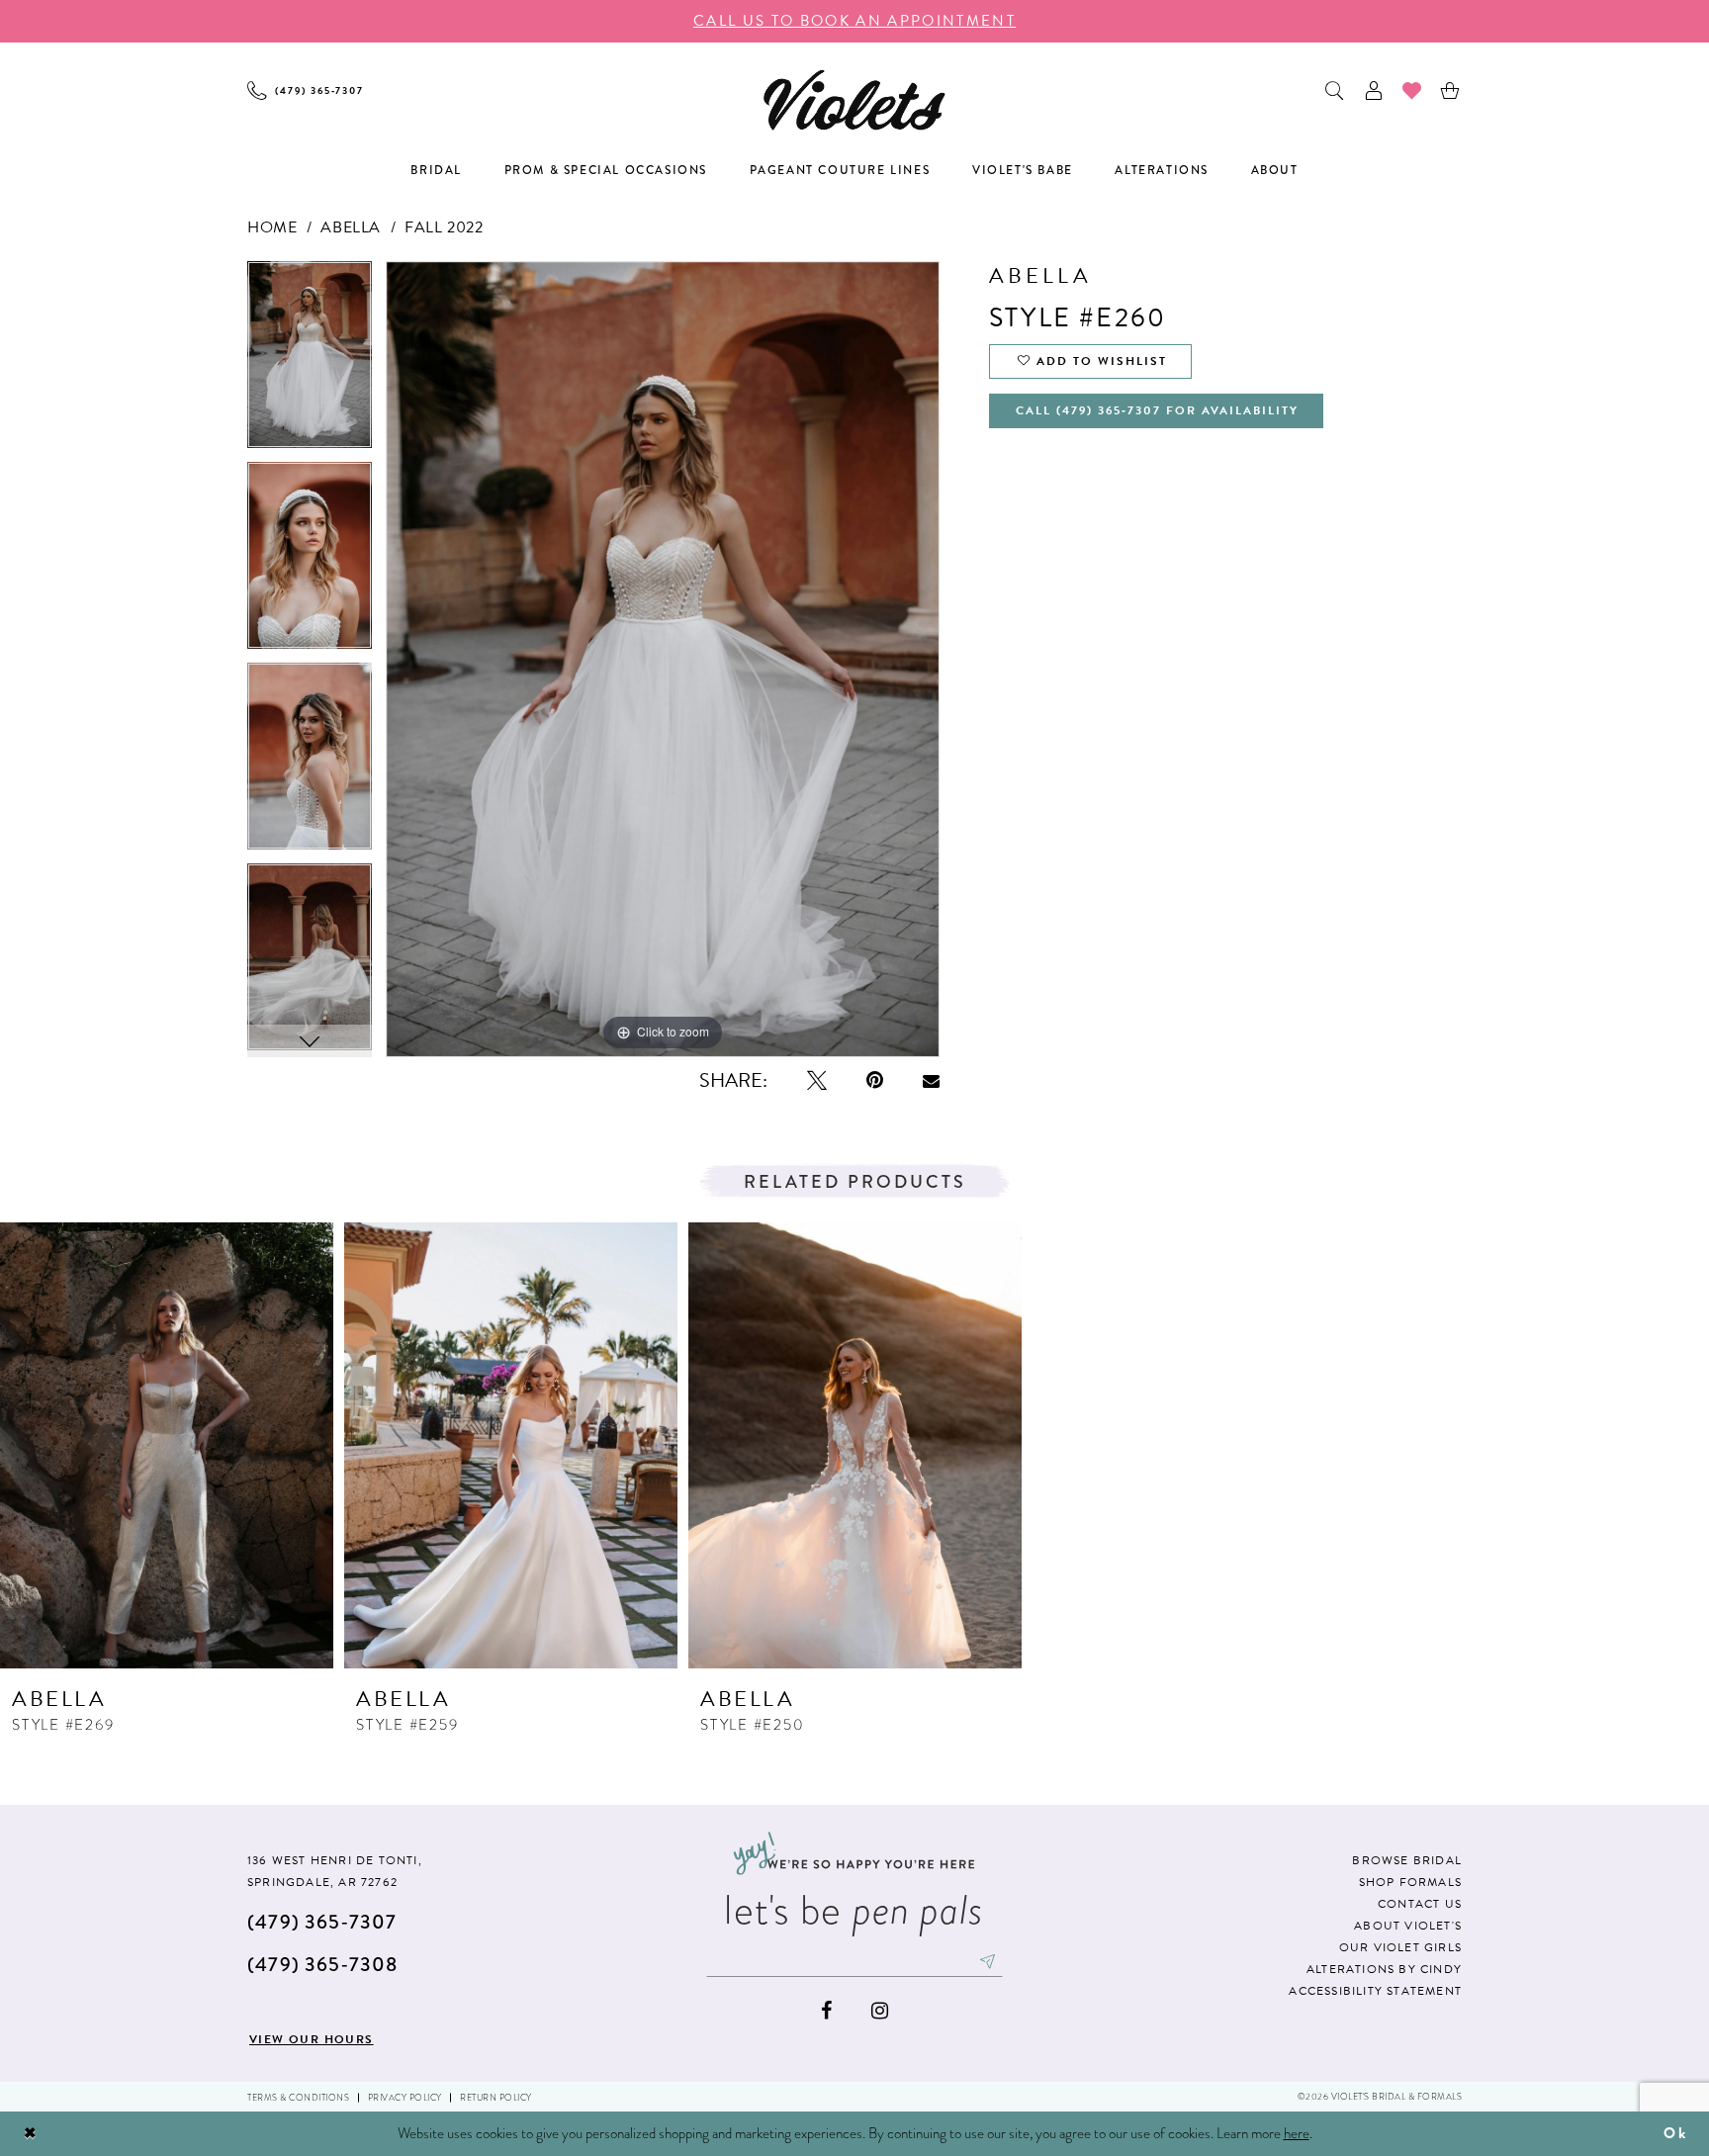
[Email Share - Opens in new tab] (931, 1081)
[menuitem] (306, 90)
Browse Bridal (1407, 1860)
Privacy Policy (405, 2098)
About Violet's (1408, 1926)
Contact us (1420, 1904)
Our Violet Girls (1400, 1947)
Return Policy (496, 2098)
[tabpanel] (310, 361)
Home (272, 227)
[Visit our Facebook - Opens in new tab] (826, 2011)
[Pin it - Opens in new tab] (875, 1080)
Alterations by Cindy (1384, 1969)
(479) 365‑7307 (322, 1922)
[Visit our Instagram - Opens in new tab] (880, 2011)
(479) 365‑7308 (322, 1965)
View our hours (312, 2039)
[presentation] (167, 1445)
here (1297, 2133)
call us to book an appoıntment (854, 21)
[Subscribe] (988, 1961)
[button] (1374, 90)
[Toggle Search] (1336, 90)
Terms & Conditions (298, 2098)
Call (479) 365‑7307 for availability (1157, 410)
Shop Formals (1410, 1882)
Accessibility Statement (1375, 1991)
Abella (351, 227)
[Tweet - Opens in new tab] (817, 1080)
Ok (1675, 2133)
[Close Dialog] (31, 2134)
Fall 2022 (444, 227)
